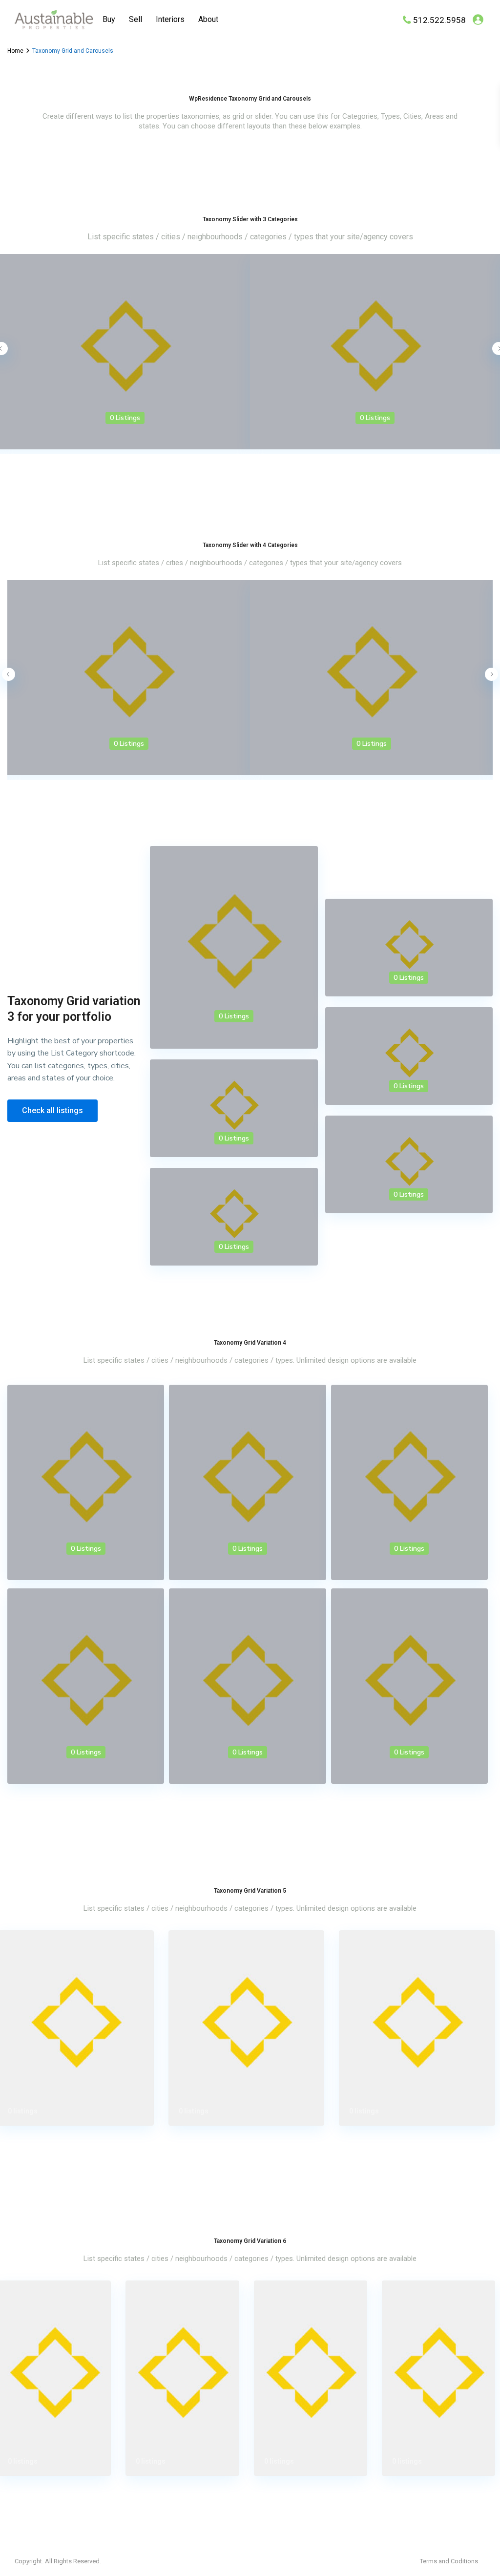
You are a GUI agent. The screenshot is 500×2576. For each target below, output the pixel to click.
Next (491, 674)
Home (15, 51)
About (208, 19)
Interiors (170, 19)
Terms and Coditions (449, 2561)
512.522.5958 (439, 20)
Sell (135, 19)
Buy (109, 19)
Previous (9, 674)
